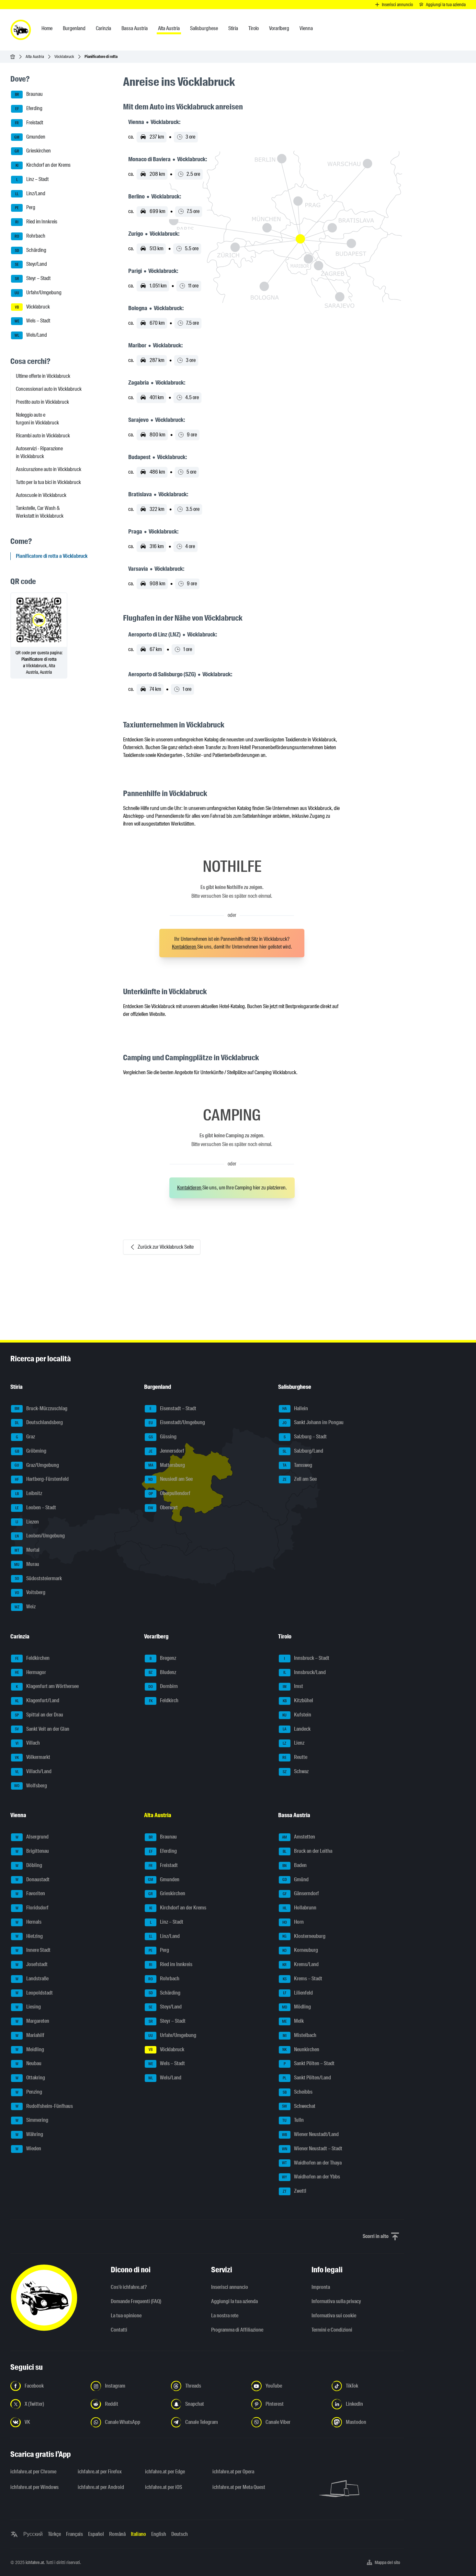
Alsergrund (32, 1837)
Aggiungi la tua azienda (234, 2301)
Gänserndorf (301, 1893)
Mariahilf (30, 2035)
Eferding (29, 108)
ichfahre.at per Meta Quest (239, 2487)
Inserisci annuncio (230, 2287)
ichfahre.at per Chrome (33, 2472)
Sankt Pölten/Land (307, 2078)
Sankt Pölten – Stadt (309, 2063)
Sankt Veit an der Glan (42, 1729)
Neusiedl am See (170, 1479)
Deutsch (180, 2534)
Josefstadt (32, 1964)
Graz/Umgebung (37, 1465)
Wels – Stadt (33, 321)
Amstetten (299, 1837)
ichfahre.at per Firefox (100, 2472)
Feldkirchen (33, 1658)
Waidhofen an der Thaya (312, 2163)
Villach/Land (34, 1771)
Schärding (31, 250)
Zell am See (300, 1479)
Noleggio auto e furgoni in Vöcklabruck (37, 419)
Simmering (32, 2120)
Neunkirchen (301, 2049)
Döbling (29, 1865)
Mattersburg (167, 1465)
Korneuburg (300, 1950)
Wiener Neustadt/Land (310, 2134)
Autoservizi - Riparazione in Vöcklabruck (39, 452)
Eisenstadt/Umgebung (177, 1422)
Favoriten (30, 1893)
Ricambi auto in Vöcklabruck (43, 436)
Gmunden (30, 137)
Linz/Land (30, 193)
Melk (293, 2021)
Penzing (29, 2092)
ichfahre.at (35, 2562)
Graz (26, 1437)
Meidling (30, 2049)
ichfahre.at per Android (101, 2487)
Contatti (119, 2330)
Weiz (25, 1607)
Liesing (28, 2007)
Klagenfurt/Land (37, 1700)
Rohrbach (30, 236)
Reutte (295, 1757)
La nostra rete (225, 2316)
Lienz (294, 1743)
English (159, 2534)
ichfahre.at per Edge (165, 2472)
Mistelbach (300, 2035)
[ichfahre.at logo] (21, 30)
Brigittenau (32, 1851)
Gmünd (295, 1879)
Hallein (295, 1408)
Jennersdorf (166, 1451)
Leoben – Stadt (36, 1507)
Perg (25, 208)
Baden (295, 1865)
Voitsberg (30, 1592)
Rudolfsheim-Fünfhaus (44, 2106)
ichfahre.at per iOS (164, 2487)
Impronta (321, 2287)
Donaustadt (33, 1879)
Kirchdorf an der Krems (43, 165)
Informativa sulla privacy (336, 2301)
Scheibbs (298, 2092)
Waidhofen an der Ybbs (311, 2177)
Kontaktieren (185, 947)
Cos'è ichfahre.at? (129, 2287)
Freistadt (29, 123)
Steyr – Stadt (33, 278)
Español (96, 2534)
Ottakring (30, 2078)
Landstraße (32, 1979)
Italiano (138, 2534)
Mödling (296, 2007)
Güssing (163, 1437)
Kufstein (297, 1715)
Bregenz (163, 1658)
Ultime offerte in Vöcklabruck (43, 376)
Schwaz (296, 1771)
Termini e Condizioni (332, 2330)
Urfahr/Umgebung (38, 292)
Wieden (28, 2149)
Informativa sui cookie (334, 2316)
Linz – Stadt (33, 179)
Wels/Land (31, 335)
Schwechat (299, 2106)
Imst (293, 1686)
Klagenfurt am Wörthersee (47, 1686)
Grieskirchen (33, 151)
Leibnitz (29, 1493)
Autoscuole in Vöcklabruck (41, 495)
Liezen (27, 1522)
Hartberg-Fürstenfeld (42, 1479)
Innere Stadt (33, 1950)
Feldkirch (164, 1700)
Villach (28, 1743)
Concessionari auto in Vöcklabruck (49, 389)
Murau (27, 1564)
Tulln (293, 2120)
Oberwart (163, 1507)
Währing (29, 2134)
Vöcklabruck (64, 56)
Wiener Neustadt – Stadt (312, 2149)
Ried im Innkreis (36, 222)
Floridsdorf (32, 1908)
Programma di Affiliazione (237, 2330)
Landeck (297, 1729)
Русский (33, 2534)
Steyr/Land (31, 264)
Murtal (27, 1550)
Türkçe (54, 2534)
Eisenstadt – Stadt (173, 1408)
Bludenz (162, 1672)
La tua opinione (126, 2316)
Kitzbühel (298, 1700)
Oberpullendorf (170, 1493)
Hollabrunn (300, 1908)
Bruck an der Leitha (307, 1851)
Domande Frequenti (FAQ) (136, 2301)
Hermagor (31, 1672)
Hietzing (29, 1936)
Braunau (29, 94)
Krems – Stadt (302, 1979)
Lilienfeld (298, 1993)
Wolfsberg (31, 1786)
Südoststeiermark (39, 1578)
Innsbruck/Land (305, 1672)
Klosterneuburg (304, 1936)
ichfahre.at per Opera (233, 2472)
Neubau (29, 2063)
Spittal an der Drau (39, 1715)
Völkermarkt (33, 1757)
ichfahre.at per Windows (34, 2487)
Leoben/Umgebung (40, 1536)
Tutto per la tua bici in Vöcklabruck (48, 482)
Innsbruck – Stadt (307, 1658)
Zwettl (295, 2191)
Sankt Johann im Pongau (313, 1422)
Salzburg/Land (303, 1451)
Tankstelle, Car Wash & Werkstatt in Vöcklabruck (40, 512)
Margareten (33, 2021)
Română (117, 2534)
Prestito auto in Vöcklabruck (42, 402)
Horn (293, 1922)
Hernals (29, 1922)
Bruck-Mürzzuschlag (41, 1408)
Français (74, 2534)
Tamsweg (297, 1465)
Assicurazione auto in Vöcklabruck (49, 469)
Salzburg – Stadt (305, 1437)
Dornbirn (163, 1686)
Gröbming (31, 1451)
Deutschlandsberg (39, 1422)
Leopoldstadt (34, 1993)
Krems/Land (300, 1964)
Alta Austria (35, 56)
